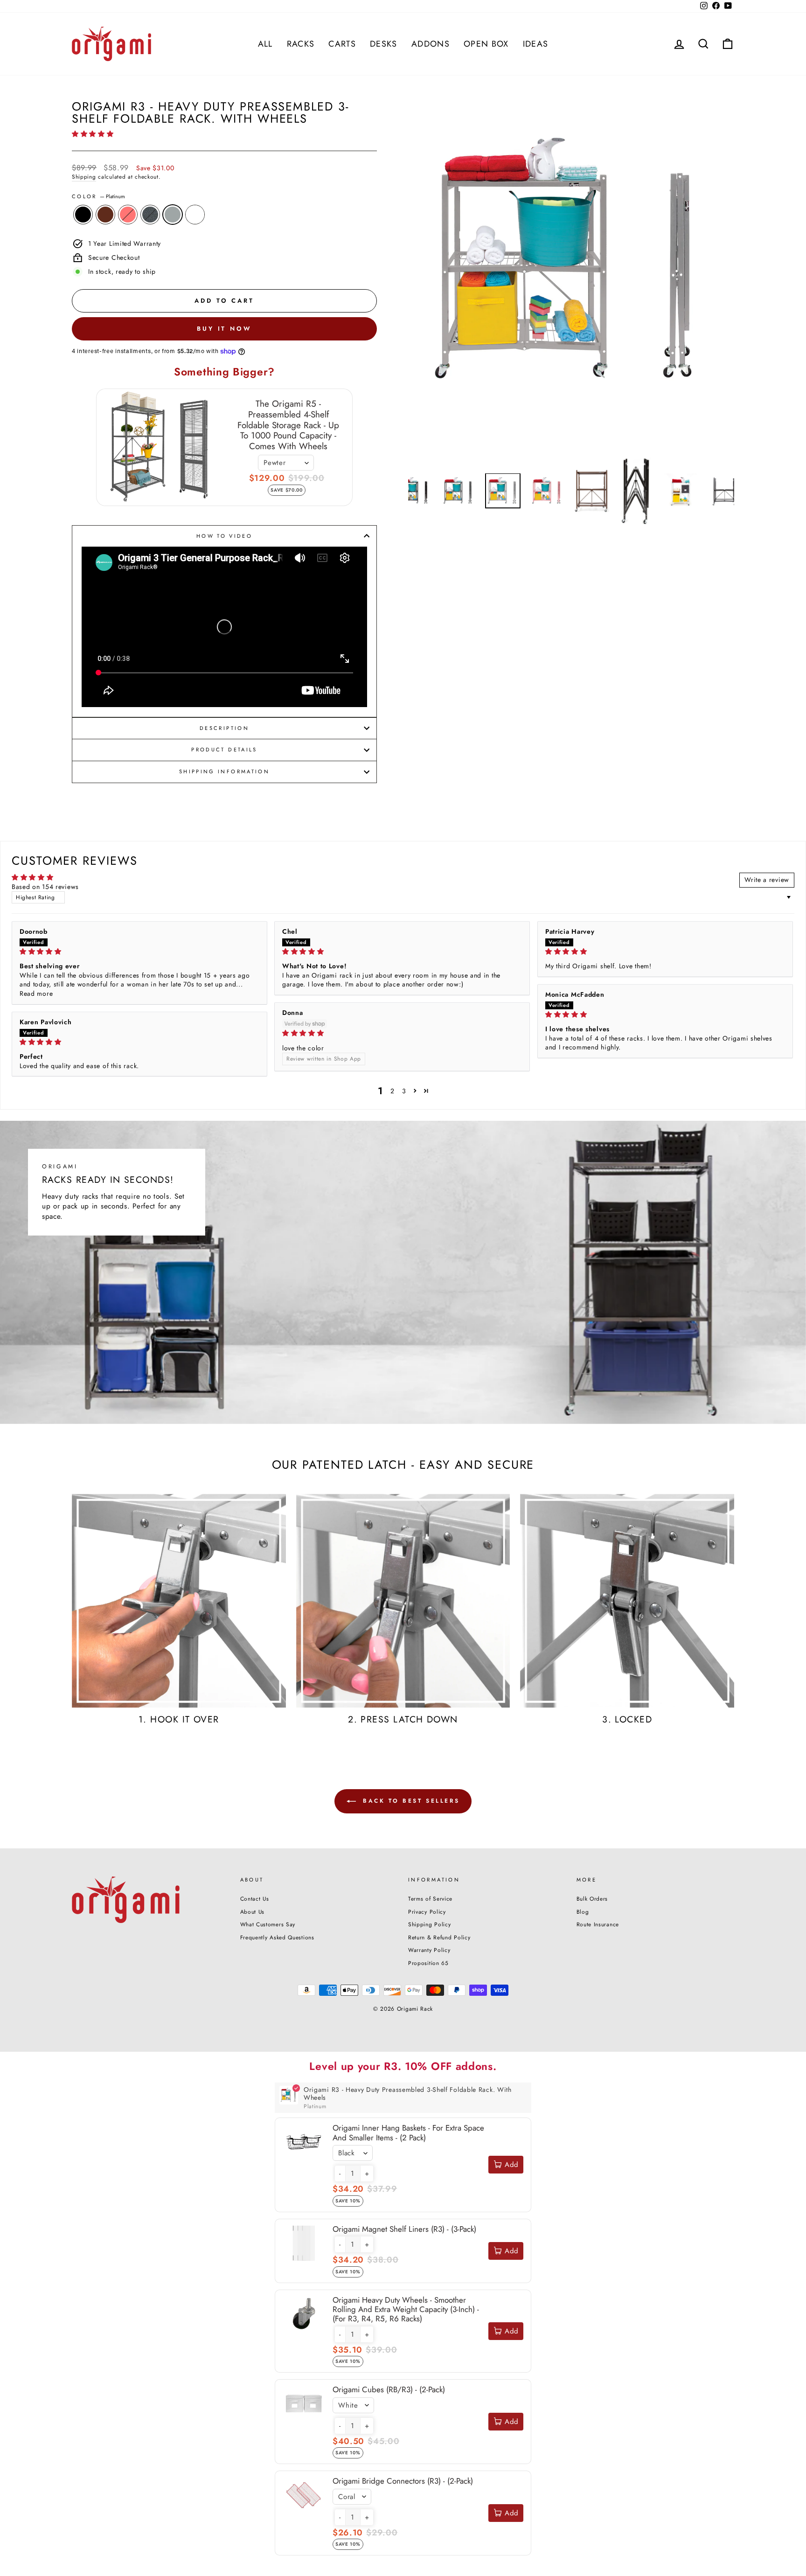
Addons (431, 44)
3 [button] (404, 1091)
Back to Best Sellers (410, 1801)
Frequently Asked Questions (277, 1937)
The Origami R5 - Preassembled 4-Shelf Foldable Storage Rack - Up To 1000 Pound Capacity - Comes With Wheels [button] (288, 425)
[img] (139, 952)
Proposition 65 (428, 1963)
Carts (342, 44)
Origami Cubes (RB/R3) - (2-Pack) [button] (389, 2389)
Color (98, 197)
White (195, 215)
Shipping (84, 177)
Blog (583, 1912)
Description (224, 728)
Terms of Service (430, 1899)
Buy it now (224, 329)
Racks (301, 44)
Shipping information (224, 771)
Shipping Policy (430, 1924)
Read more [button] (36, 993)
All (265, 44)
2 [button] (393, 1091)
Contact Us (255, 1899)
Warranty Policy (429, 1950)
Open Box (486, 44)
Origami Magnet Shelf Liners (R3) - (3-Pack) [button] (404, 2229)
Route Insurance (598, 1924)
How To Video (224, 536)
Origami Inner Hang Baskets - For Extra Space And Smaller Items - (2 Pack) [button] (408, 2132)
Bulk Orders (592, 1899)
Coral (128, 215)
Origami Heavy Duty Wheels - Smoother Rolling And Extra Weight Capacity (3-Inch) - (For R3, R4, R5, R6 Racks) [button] (406, 2309)
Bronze (105, 215)
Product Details (224, 750)
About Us (253, 1912)
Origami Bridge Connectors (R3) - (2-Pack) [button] (403, 2481)
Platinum (173, 215)
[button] (93, 134)
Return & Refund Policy (439, 1937)
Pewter (150, 215)
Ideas (536, 44)
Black (83, 215)
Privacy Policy (427, 1912)
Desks (384, 44)
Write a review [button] (767, 880)
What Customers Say (268, 1924)
